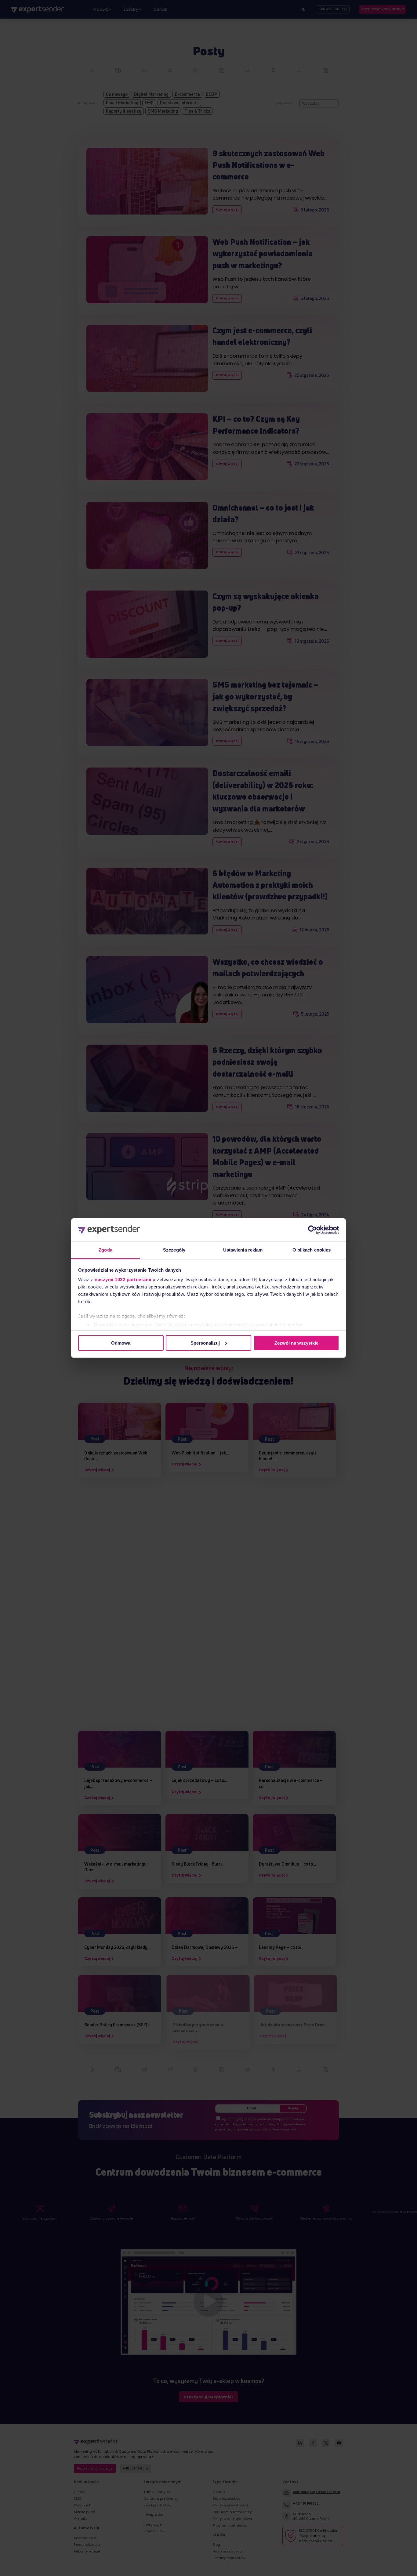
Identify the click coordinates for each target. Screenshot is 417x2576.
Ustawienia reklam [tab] (243, 1250)
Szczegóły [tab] (174, 1250)
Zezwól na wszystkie (296, 1343)
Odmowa (121, 1343)
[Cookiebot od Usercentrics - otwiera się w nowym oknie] (312, 1230)
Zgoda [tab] (105, 1250)
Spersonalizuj (205, 1343)
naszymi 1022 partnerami (123, 1279)
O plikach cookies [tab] (312, 1250)
